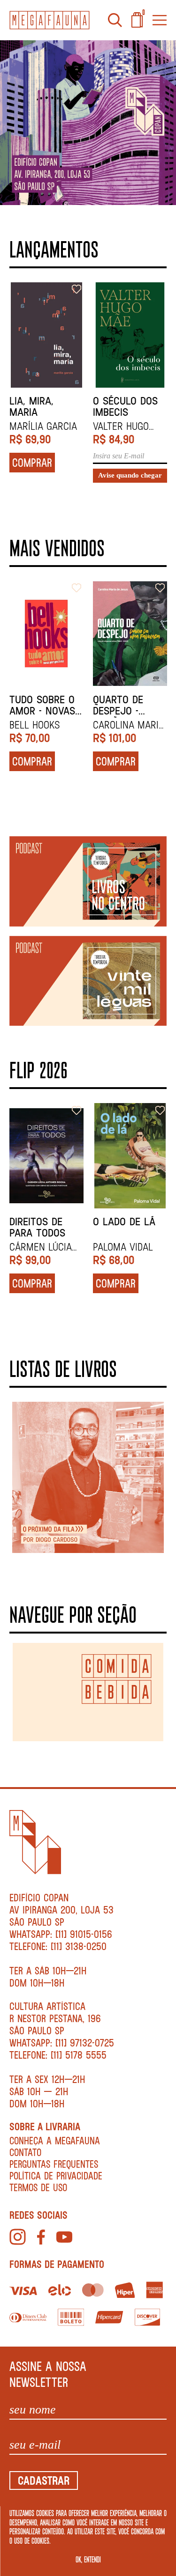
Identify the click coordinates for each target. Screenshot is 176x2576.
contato (25, 2152)
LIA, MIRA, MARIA (31, 406)
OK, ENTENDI (88, 2559)
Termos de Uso (38, 2187)
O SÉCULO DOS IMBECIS (125, 406)
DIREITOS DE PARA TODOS (37, 1227)
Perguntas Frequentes (54, 2164)
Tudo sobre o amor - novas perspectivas (42, 706)
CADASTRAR (44, 2480)
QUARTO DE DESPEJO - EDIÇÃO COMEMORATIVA (128, 706)
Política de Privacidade (56, 2175)
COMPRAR (32, 462)
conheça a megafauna (55, 2140)
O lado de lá (124, 1222)
